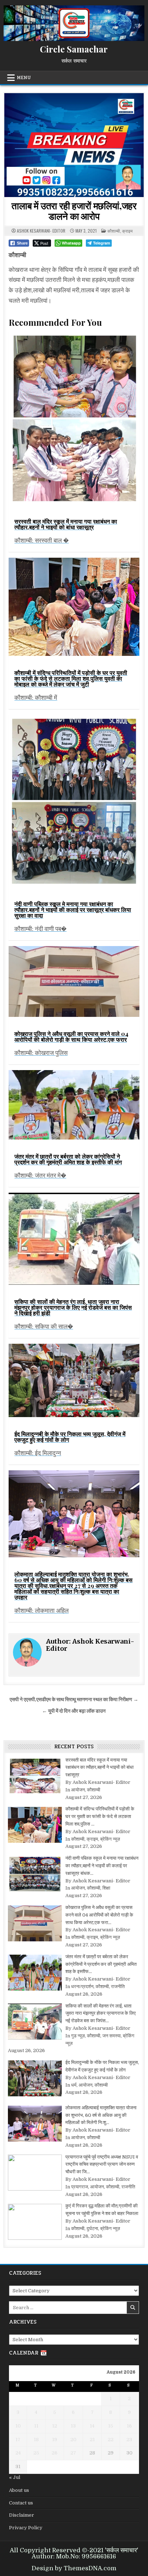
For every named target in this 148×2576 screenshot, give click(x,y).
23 (129, 2440)
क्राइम (127, 231)
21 (92, 2440)
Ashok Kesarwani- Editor (41, 231)
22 (111, 2440)
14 (92, 2426)
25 (36, 2453)
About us (19, 2490)
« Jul (15, 2477)
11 (36, 2426)
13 (73, 2426)
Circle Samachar (74, 49)
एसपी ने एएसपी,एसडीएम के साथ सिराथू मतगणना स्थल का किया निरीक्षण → (74, 1700)
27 (73, 2453)
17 (18, 2440)
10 (18, 2426)
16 (129, 2426)
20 (73, 2440)
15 (111, 2426)
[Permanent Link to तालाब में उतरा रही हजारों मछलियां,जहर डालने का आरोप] (74, 145)
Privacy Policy (26, 2528)
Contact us (21, 2503)
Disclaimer (22, 2515)
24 (18, 2453)
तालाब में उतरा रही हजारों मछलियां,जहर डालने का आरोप (74, 211)
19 (55, 2440)
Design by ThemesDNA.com (74, 2568)
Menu (24, 78)
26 (55, 2453)
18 (36, 2440)
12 (55, 2426)
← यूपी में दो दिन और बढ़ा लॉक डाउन (74, 1711)
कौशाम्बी (114, 231)
